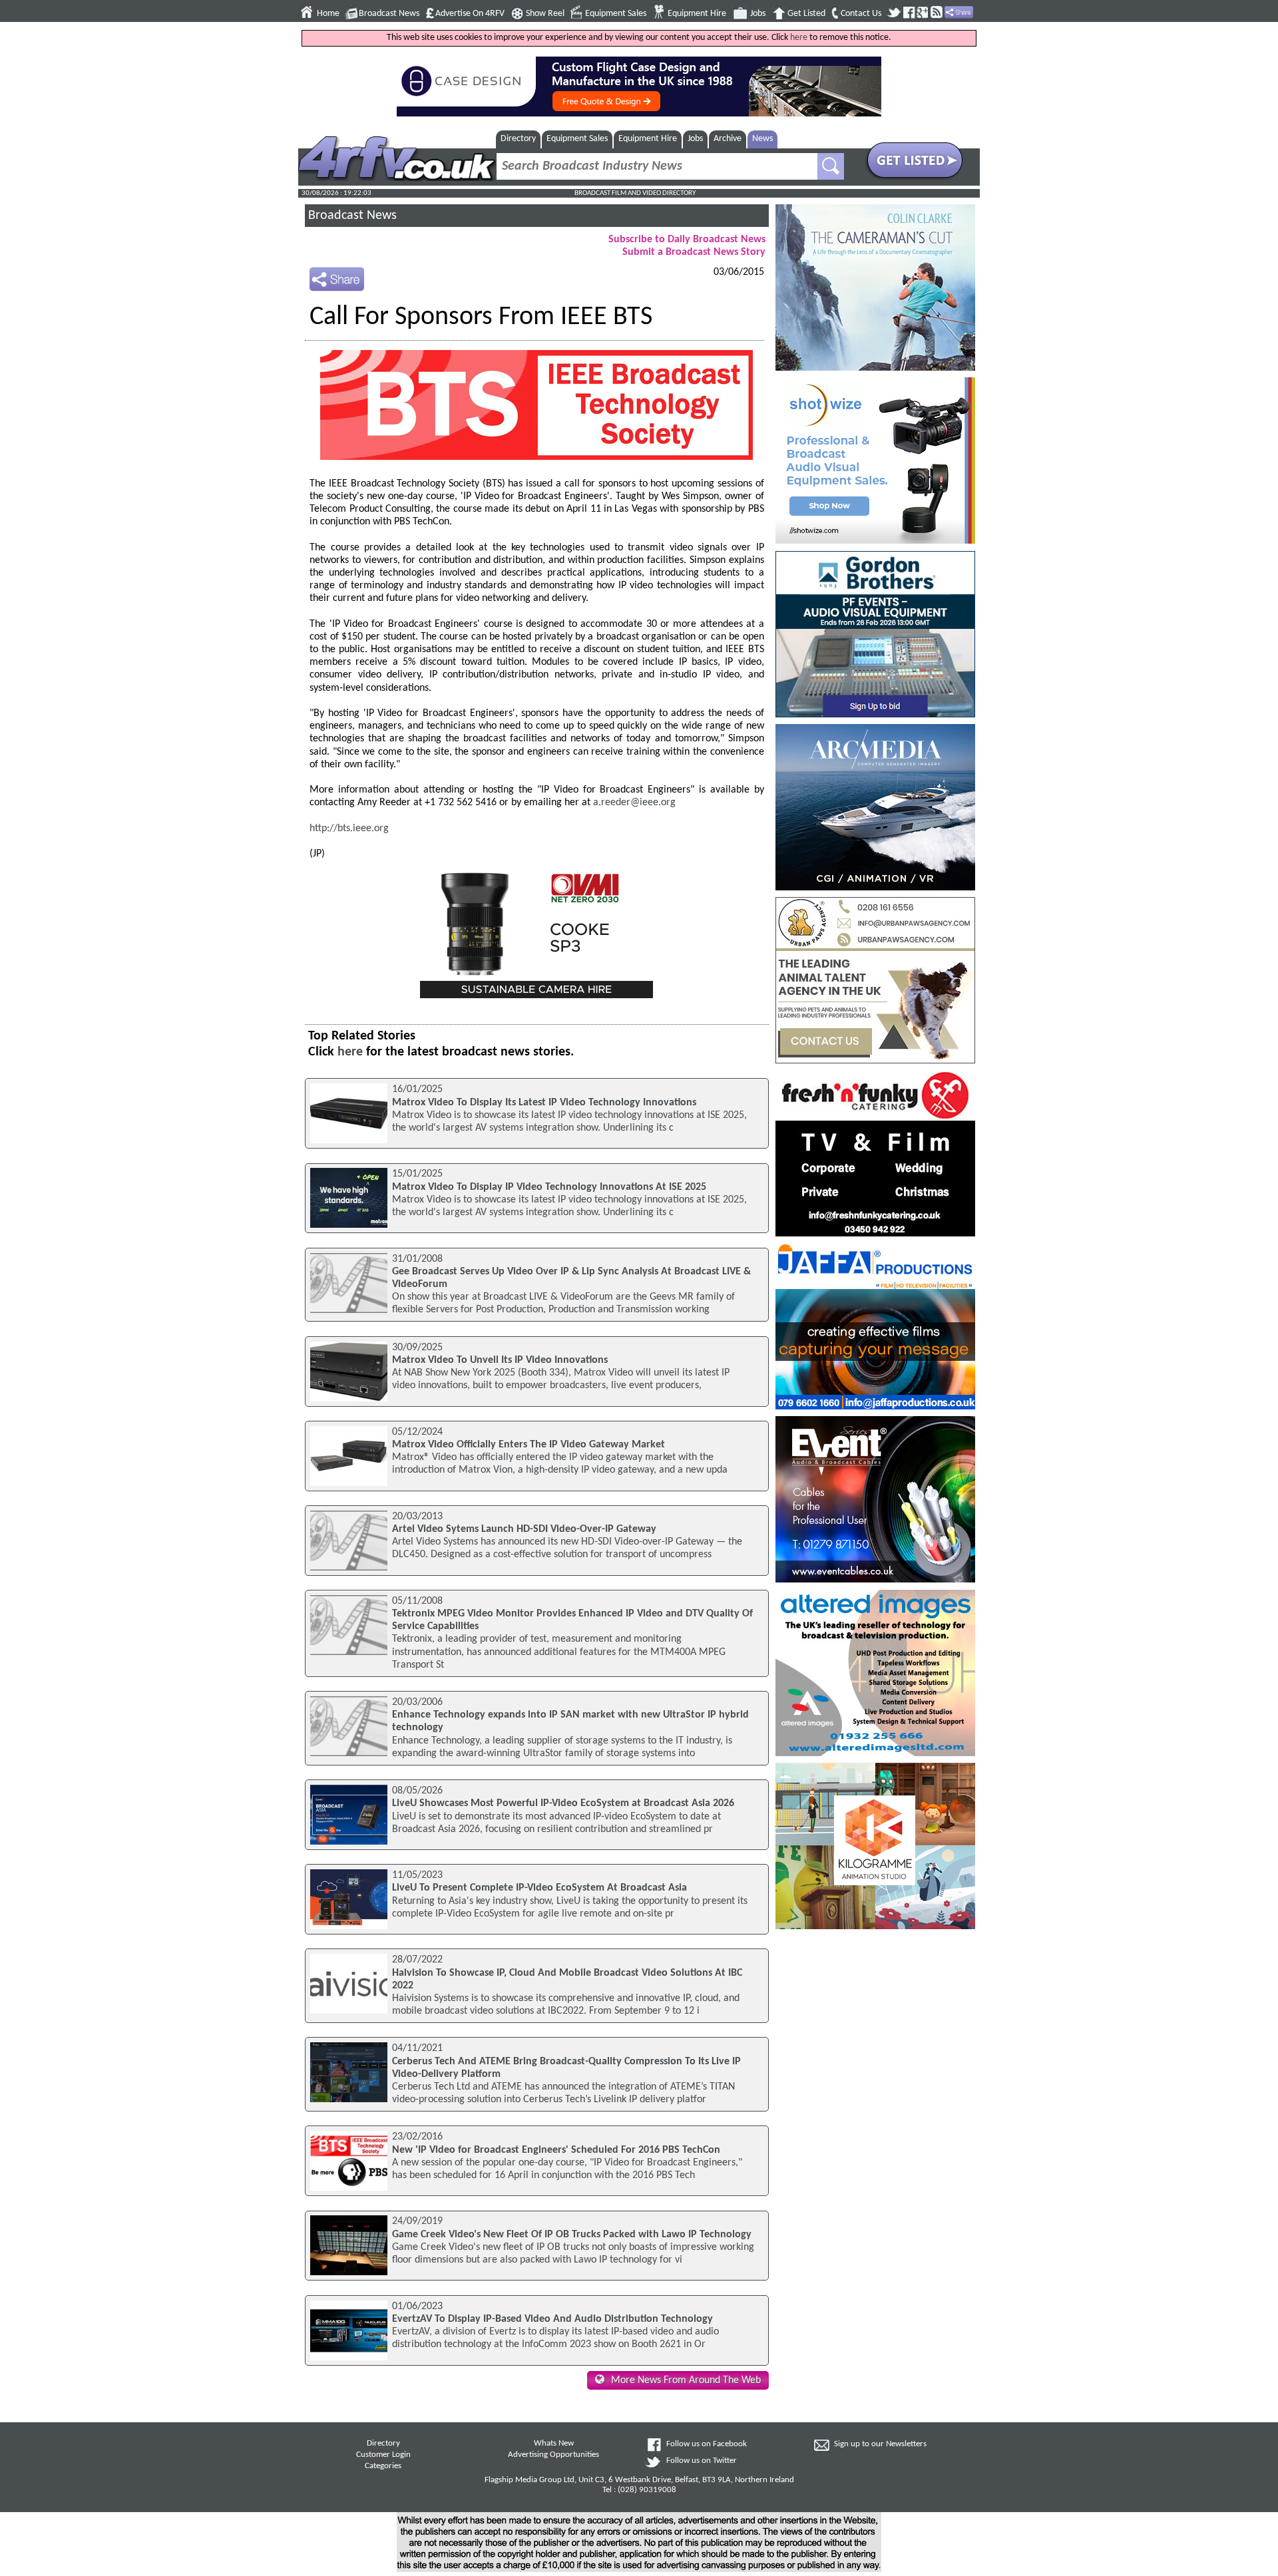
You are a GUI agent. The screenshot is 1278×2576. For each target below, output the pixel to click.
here (799, 38)
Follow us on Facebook (707, 2444)
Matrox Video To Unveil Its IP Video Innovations (500, 1360)
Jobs (758, 14)
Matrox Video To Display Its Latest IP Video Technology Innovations (544, 1103)
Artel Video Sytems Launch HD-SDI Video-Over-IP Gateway (524, 1529)
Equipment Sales (616, 14)
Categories (383, 2466)
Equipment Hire (697, 14)
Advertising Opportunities (553, 2455)
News (762, 139)
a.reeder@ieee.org (634, 803)
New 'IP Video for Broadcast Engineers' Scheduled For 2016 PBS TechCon (556, 2150)
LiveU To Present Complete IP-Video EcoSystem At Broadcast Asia (539, 1888)
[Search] (831, 166)
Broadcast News (389, 14)
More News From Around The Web (686, 2380)
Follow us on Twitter (702, 2461)
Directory (518, 139)
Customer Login (383, 2455)
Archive (728, 139)
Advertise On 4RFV (470, 14)
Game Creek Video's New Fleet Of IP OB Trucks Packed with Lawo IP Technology (572, 2235)
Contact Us (861, 14)
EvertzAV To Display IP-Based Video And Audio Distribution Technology (552, 2319)
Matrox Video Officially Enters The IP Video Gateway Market (529, 1445)
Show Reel (545, 14)
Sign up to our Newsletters (880, 2444)
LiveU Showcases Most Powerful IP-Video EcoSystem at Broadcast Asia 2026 (563, 1803)
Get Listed (806, 14)
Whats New (554, 2444)
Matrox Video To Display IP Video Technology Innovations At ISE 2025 (549, 1187)
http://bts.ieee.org (349, 828)
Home (328, 14)
